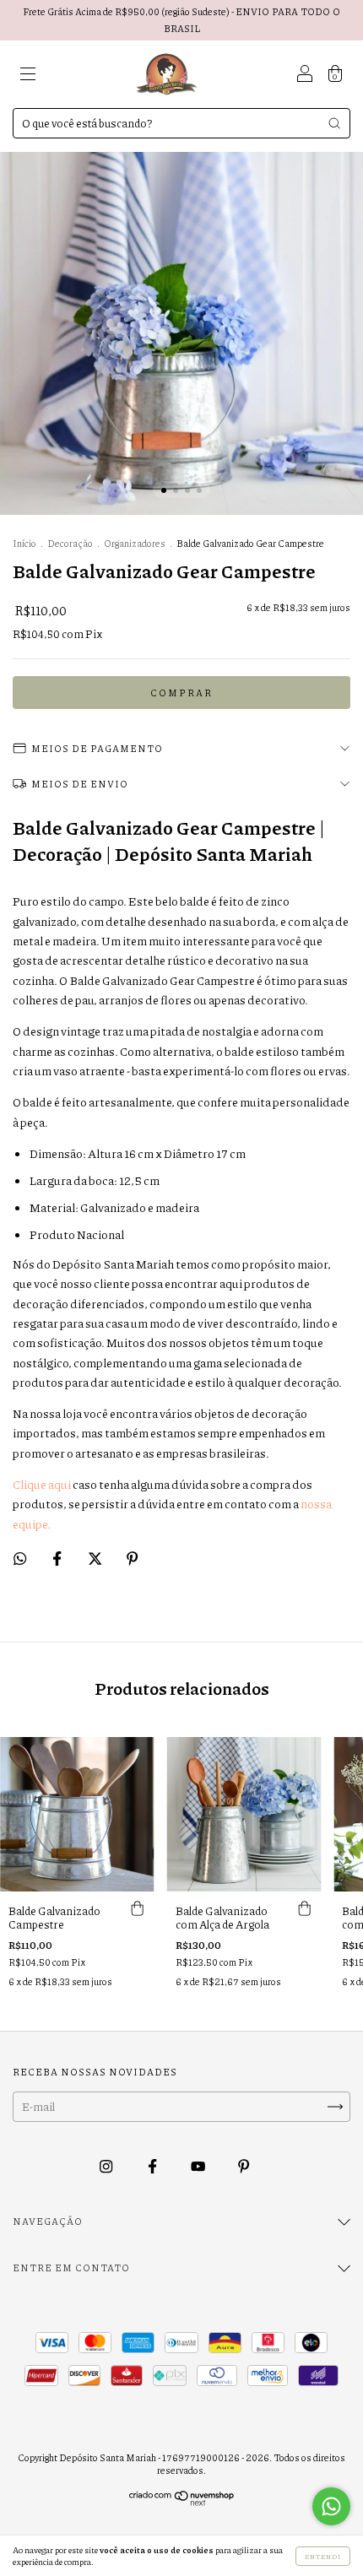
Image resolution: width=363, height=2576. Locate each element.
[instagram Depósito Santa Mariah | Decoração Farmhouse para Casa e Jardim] (107, 2167)
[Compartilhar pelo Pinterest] (132, 1558)
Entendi (323, 2556)
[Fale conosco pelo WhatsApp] (331, 2506)
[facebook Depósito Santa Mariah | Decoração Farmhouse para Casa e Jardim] (153, 2167)
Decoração (70, 543)
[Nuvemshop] (182, 2502)
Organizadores (135, 543)
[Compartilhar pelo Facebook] (58, 1558)
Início (24, 543)
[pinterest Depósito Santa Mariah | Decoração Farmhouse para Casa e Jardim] (244, 2167)
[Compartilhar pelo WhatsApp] (20, 1558)
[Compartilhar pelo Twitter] (96, 1558)
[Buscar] (334, 123)
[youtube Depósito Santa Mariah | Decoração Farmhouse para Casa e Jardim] (199, 2167)
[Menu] (28, 76)
